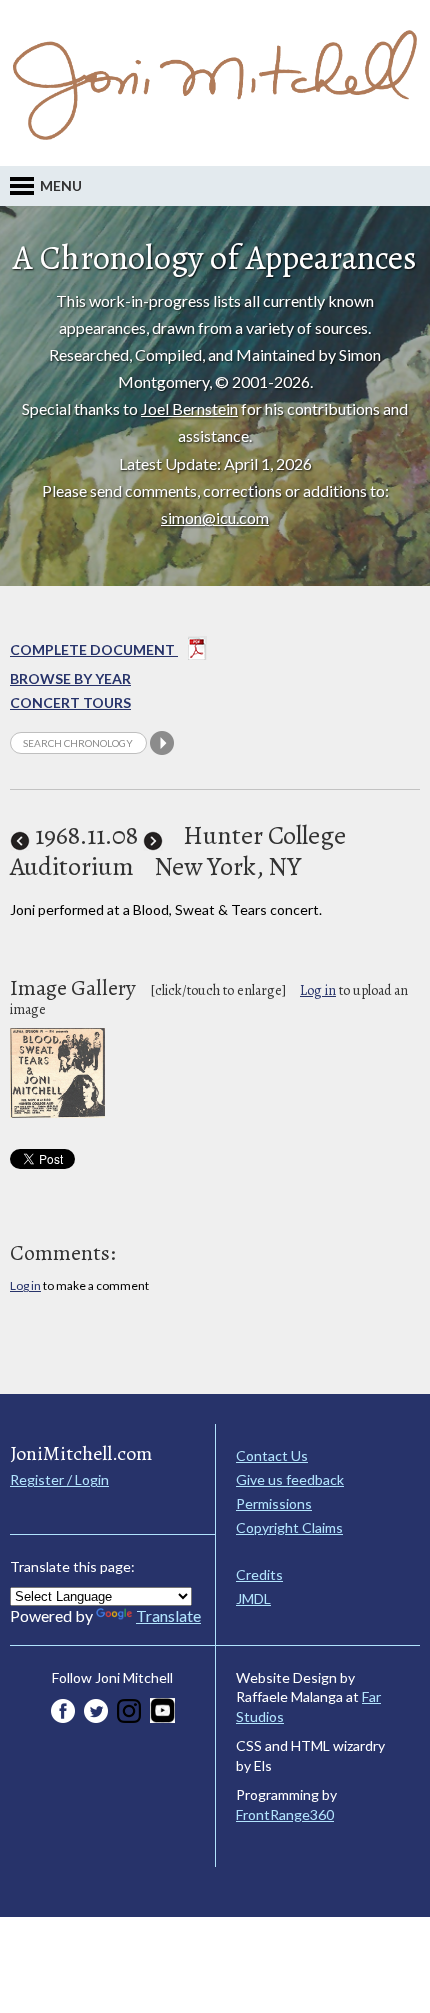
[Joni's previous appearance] (20, 835)
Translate (168, 1615)
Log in (318, 990)
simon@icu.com (215, 517)
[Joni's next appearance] (153, 835)
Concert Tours (70, 702)
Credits (259, 1574)
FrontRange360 (285, 1814)
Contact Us (272, 1455)
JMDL (253, 1598)
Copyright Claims (289, 1527)
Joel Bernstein (189, 408)
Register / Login (59, 1479)
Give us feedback (290, 1479)
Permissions (274, 1503)
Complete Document (94, 649)
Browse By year (70, 678)
